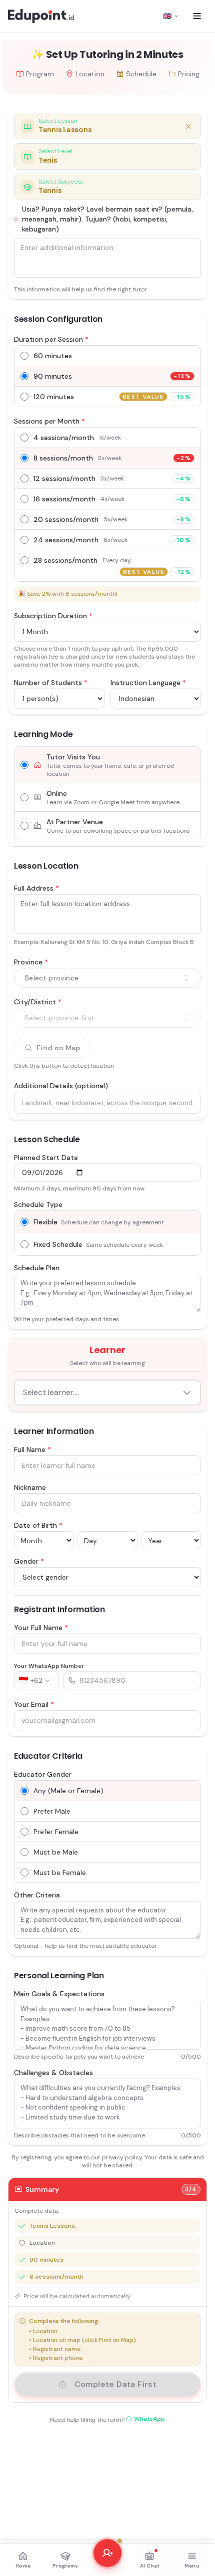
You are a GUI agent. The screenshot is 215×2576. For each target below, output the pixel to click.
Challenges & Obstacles (53, 2073)
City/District (38, 1002)
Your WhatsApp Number (52, 1666)
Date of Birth (38, 1525)
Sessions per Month (49, 421)
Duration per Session (51, 339)
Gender (29, 1561)
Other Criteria (37, 1895)
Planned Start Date (46, 1158)
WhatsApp (149, 2419)
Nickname (30, 1487)
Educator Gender (43, 1774)
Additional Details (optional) (61, 1086)
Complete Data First (116, 2384)
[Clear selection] (188, 126)
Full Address (36, 888)
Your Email (34, 1704)
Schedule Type (38, 1204)
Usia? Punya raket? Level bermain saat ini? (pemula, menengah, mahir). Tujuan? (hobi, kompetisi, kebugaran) (107, 219)
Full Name (32, 1449)
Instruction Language (148, 683)
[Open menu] (197, 16)
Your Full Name (41, 1628)
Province (31, 962)
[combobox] (107, 978)
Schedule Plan (37, 1268)
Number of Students (51, 683)
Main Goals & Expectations (59, 1994)
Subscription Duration (53, 616)
